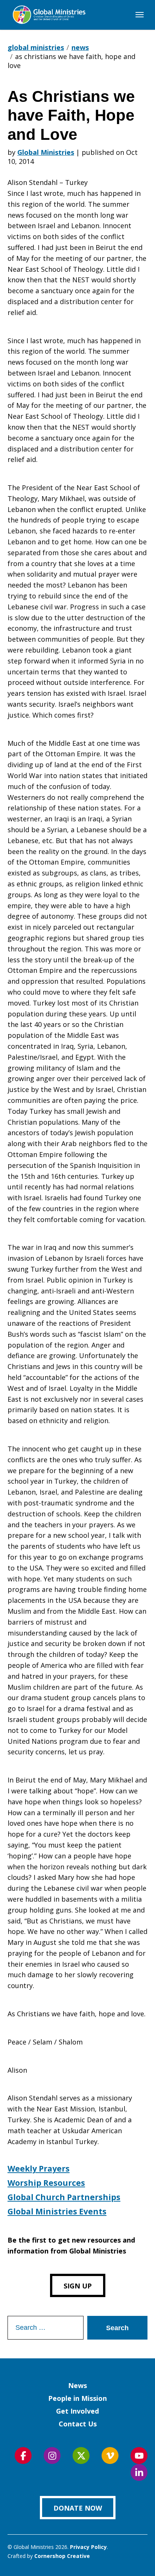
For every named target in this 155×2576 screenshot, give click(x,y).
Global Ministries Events (57, 2211)
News (77, 2385)
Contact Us (78, 2424)
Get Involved (77, 2411)
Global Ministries (46, 152)
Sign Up (78, 2286)
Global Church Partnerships (64, 2197)
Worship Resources (46, 2183)
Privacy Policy (88, 2547)
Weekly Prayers (39, 2169)
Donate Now (78, 2508)
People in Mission (77, 2398)
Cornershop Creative (62, 2556)
